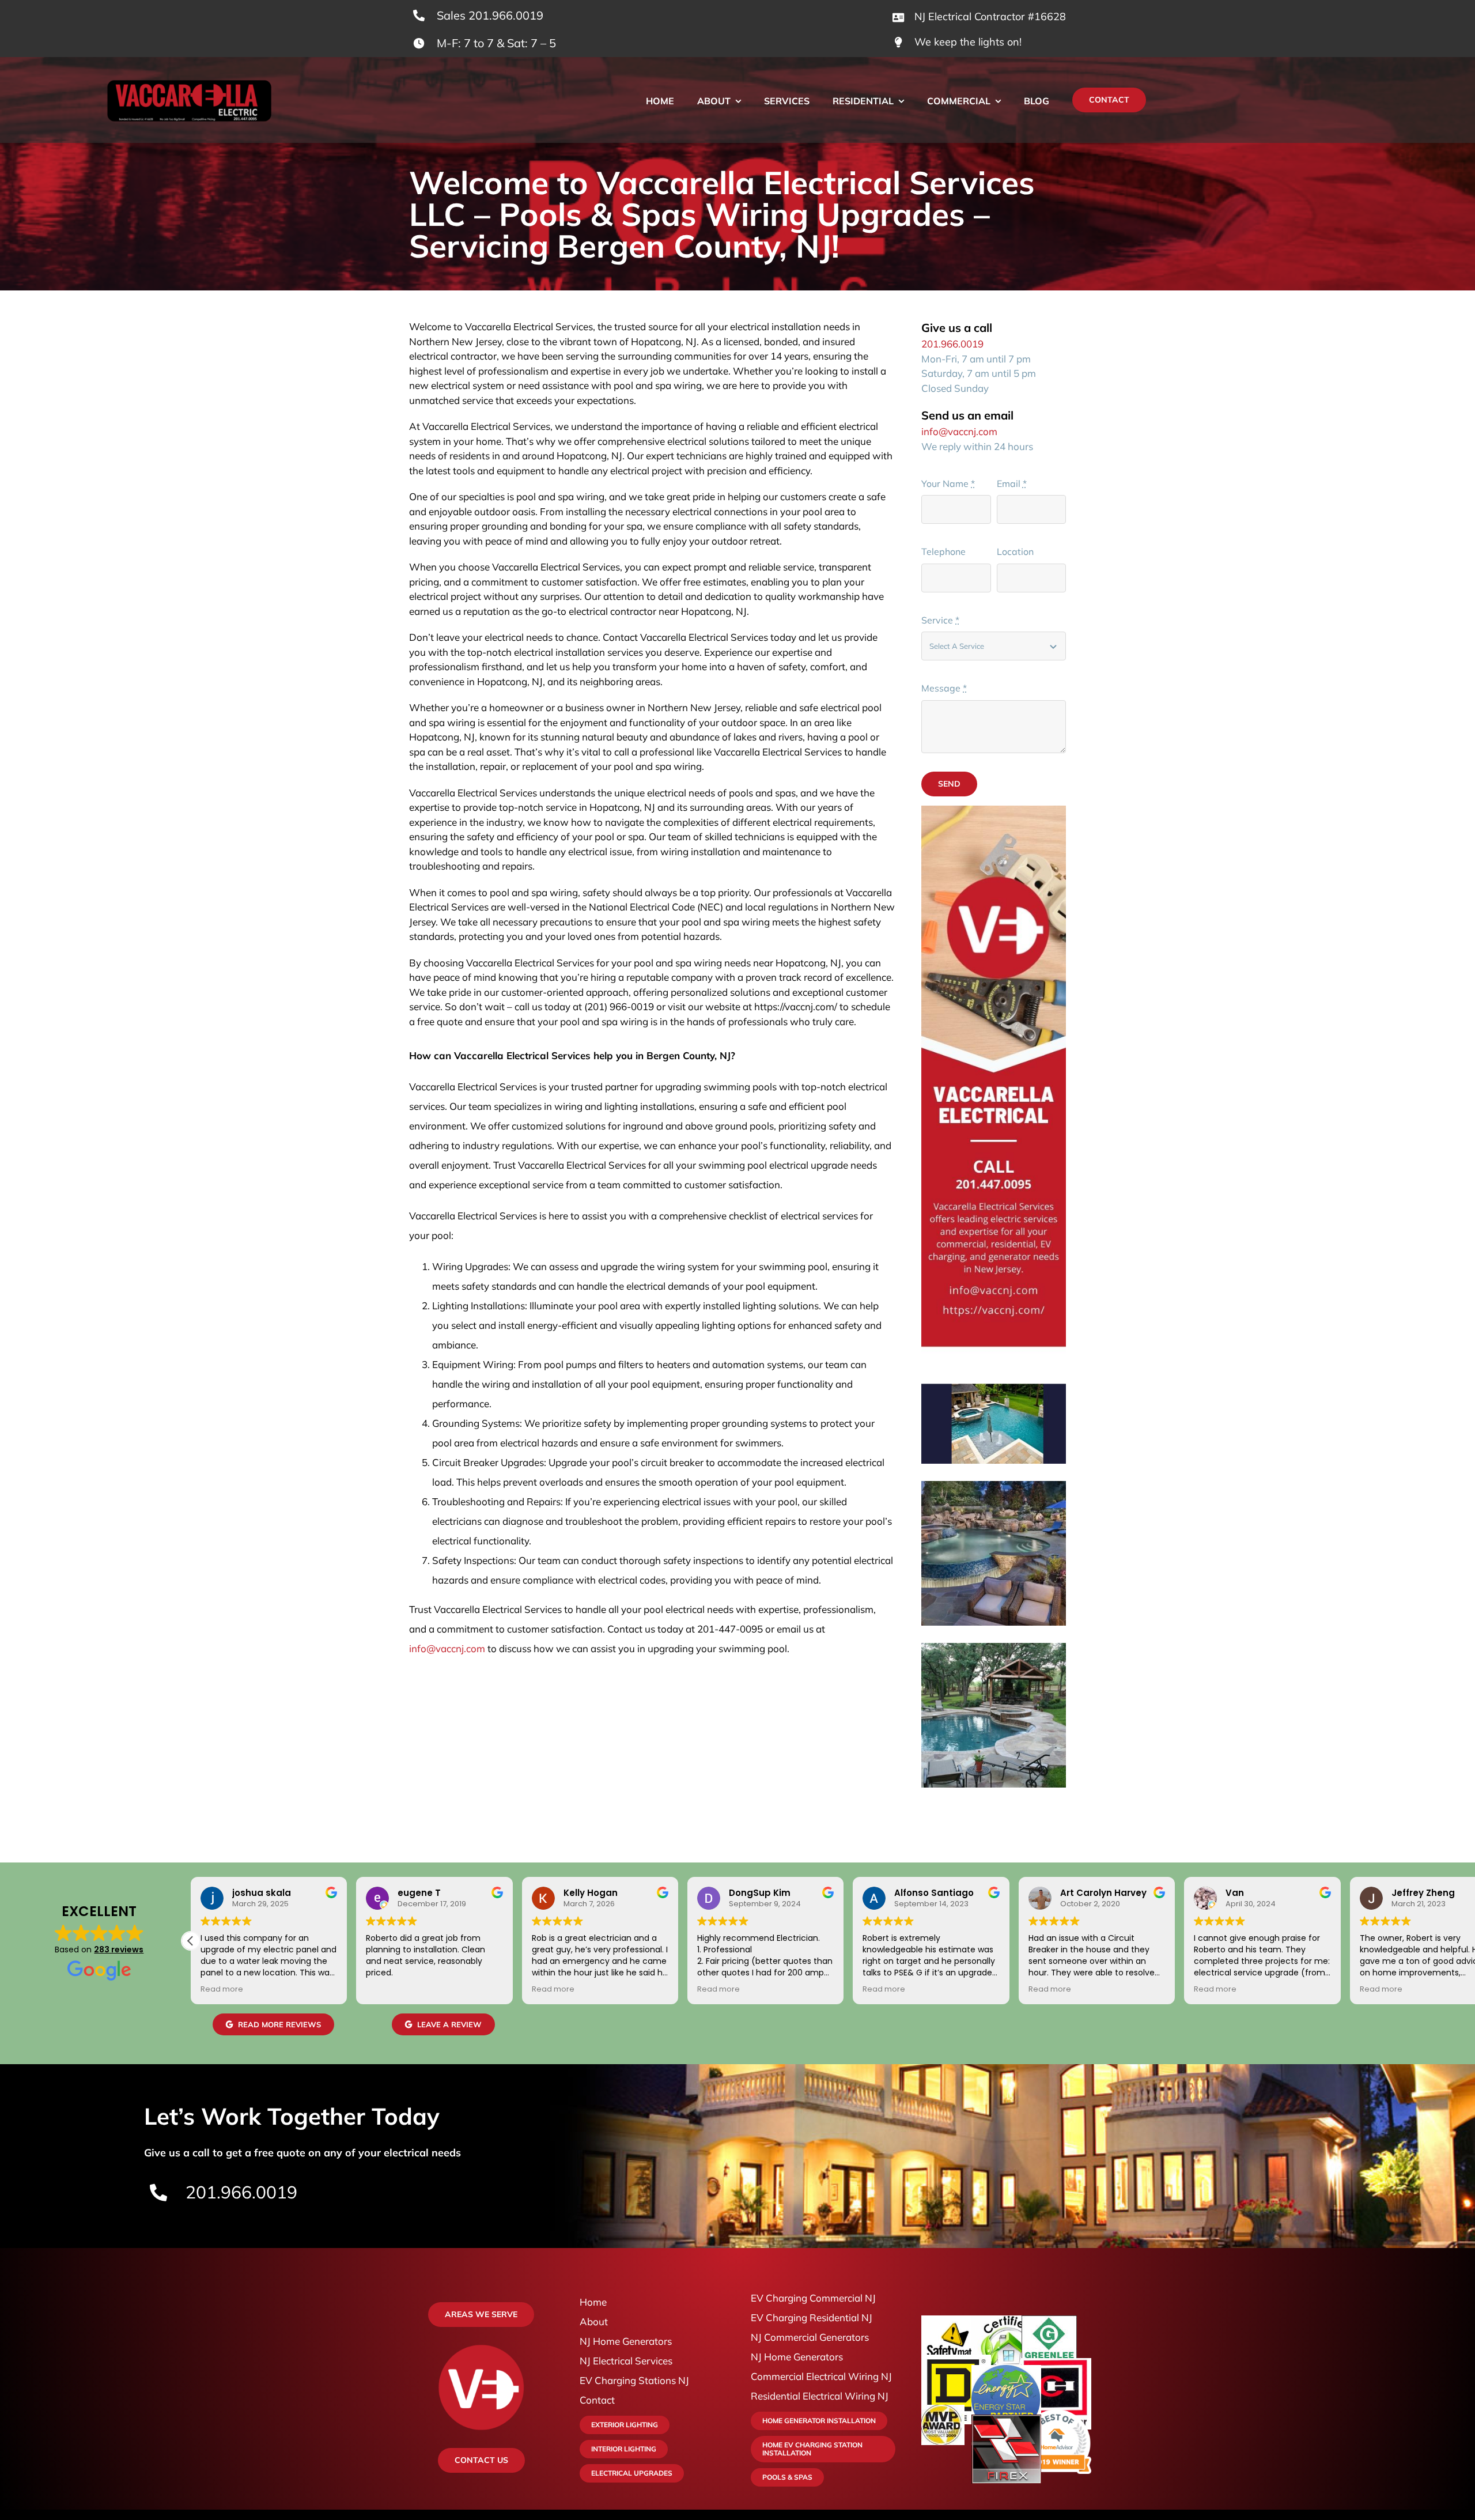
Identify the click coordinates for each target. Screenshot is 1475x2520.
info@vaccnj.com (447, 1648)
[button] (191, 1941)
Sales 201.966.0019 (490, 15)
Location (1015, 551)
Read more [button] (222, 1989)
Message (944, 688)
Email (1012, 483)
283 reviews (119, 1949)
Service (940, 620)
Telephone (943, 551)
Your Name (948, 483)
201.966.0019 (952, 344)
